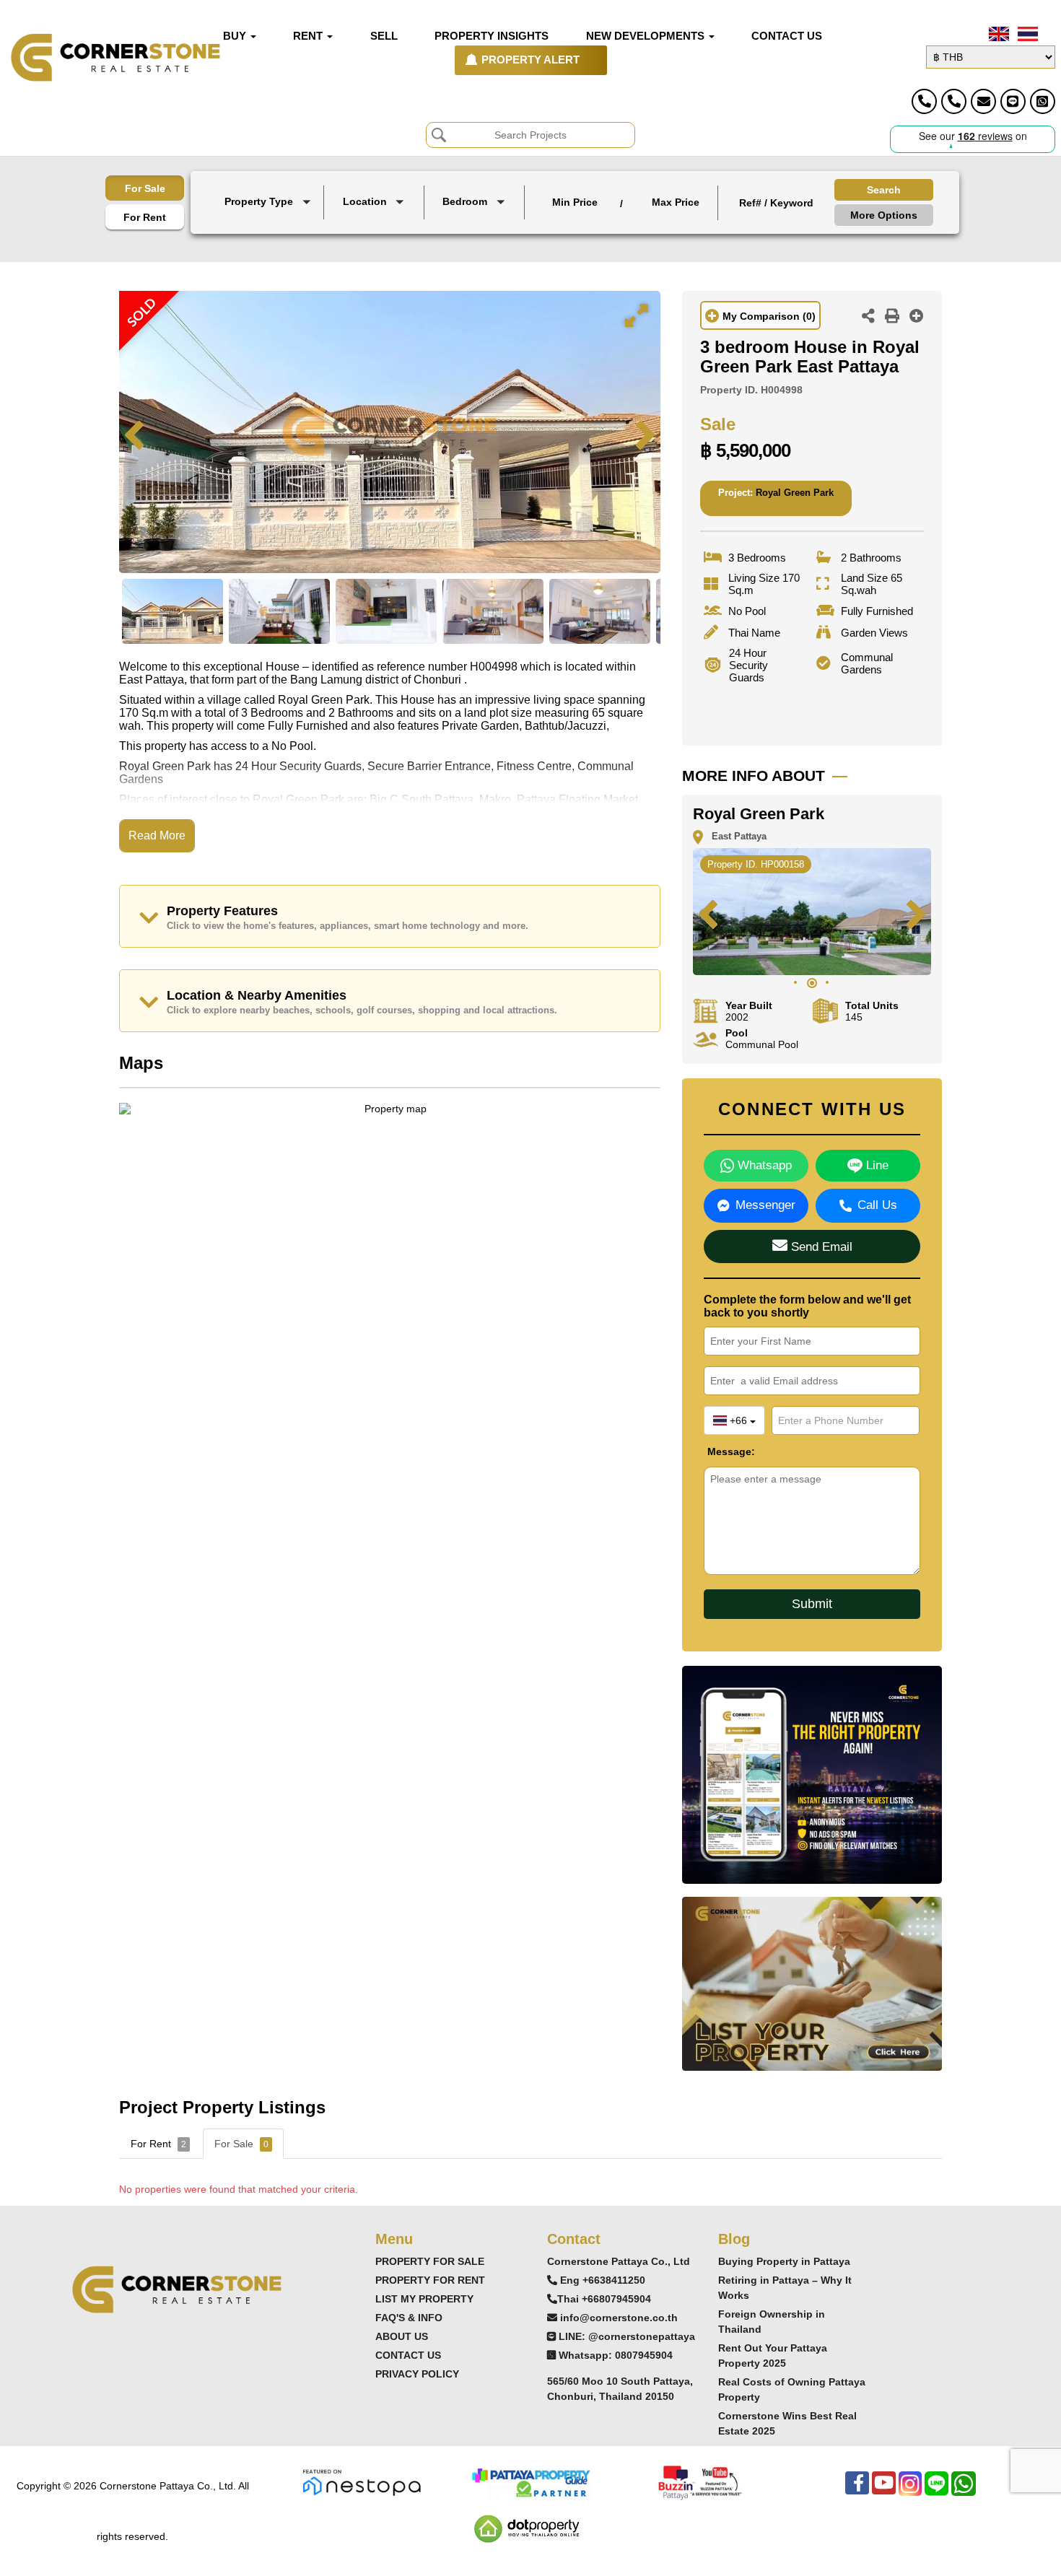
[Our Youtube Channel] (884, 2490)
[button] (270, 203)
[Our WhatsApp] (964, 2490)
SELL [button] (384, 36)
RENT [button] (309, 36)
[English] (997, 34)
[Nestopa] (362, 2482)
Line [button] (876, 1165)
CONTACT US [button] (787, 36)
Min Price (575, 202)
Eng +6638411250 (603, 2280)
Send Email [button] (820, 1247)
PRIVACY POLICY (417, 2374)
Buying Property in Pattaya (784, 2261)
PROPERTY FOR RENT (430, 2280)
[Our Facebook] (857, 2490)
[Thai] (1026, 34)
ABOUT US (402, 2336)
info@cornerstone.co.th (619, 2318)
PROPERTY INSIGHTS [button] (492, 36)
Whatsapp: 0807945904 (616, 2355)
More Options (884, 215)
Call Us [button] (877, 1205)
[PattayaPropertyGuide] (530, 2482)
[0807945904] (1043, 101)
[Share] (868, 318)
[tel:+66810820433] (954, 101)
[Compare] (917, 318)
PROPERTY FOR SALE (430, 2261)
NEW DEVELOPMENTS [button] (647, 36)
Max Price (676, 202)
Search (884, 190)
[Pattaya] (375, 223)
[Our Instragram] (910, 2490)
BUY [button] (236, 36)
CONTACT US (408, 2355)
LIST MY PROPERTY (424, 2299)
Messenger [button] (765, 1205)
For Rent (145, 217)
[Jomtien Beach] (375, 236)
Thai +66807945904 (604, 2299)
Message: (718, 1451)
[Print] (892, 318)
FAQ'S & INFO (409, 2318)
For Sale (145, 188)
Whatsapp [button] (763, 1165)
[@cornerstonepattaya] (1013, 101)
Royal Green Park (795, 493)
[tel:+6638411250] (924, 101)
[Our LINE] (936, 2490)
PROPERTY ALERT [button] (530, 60)
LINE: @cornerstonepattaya (627, 2336)
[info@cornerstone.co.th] (983, 101)
